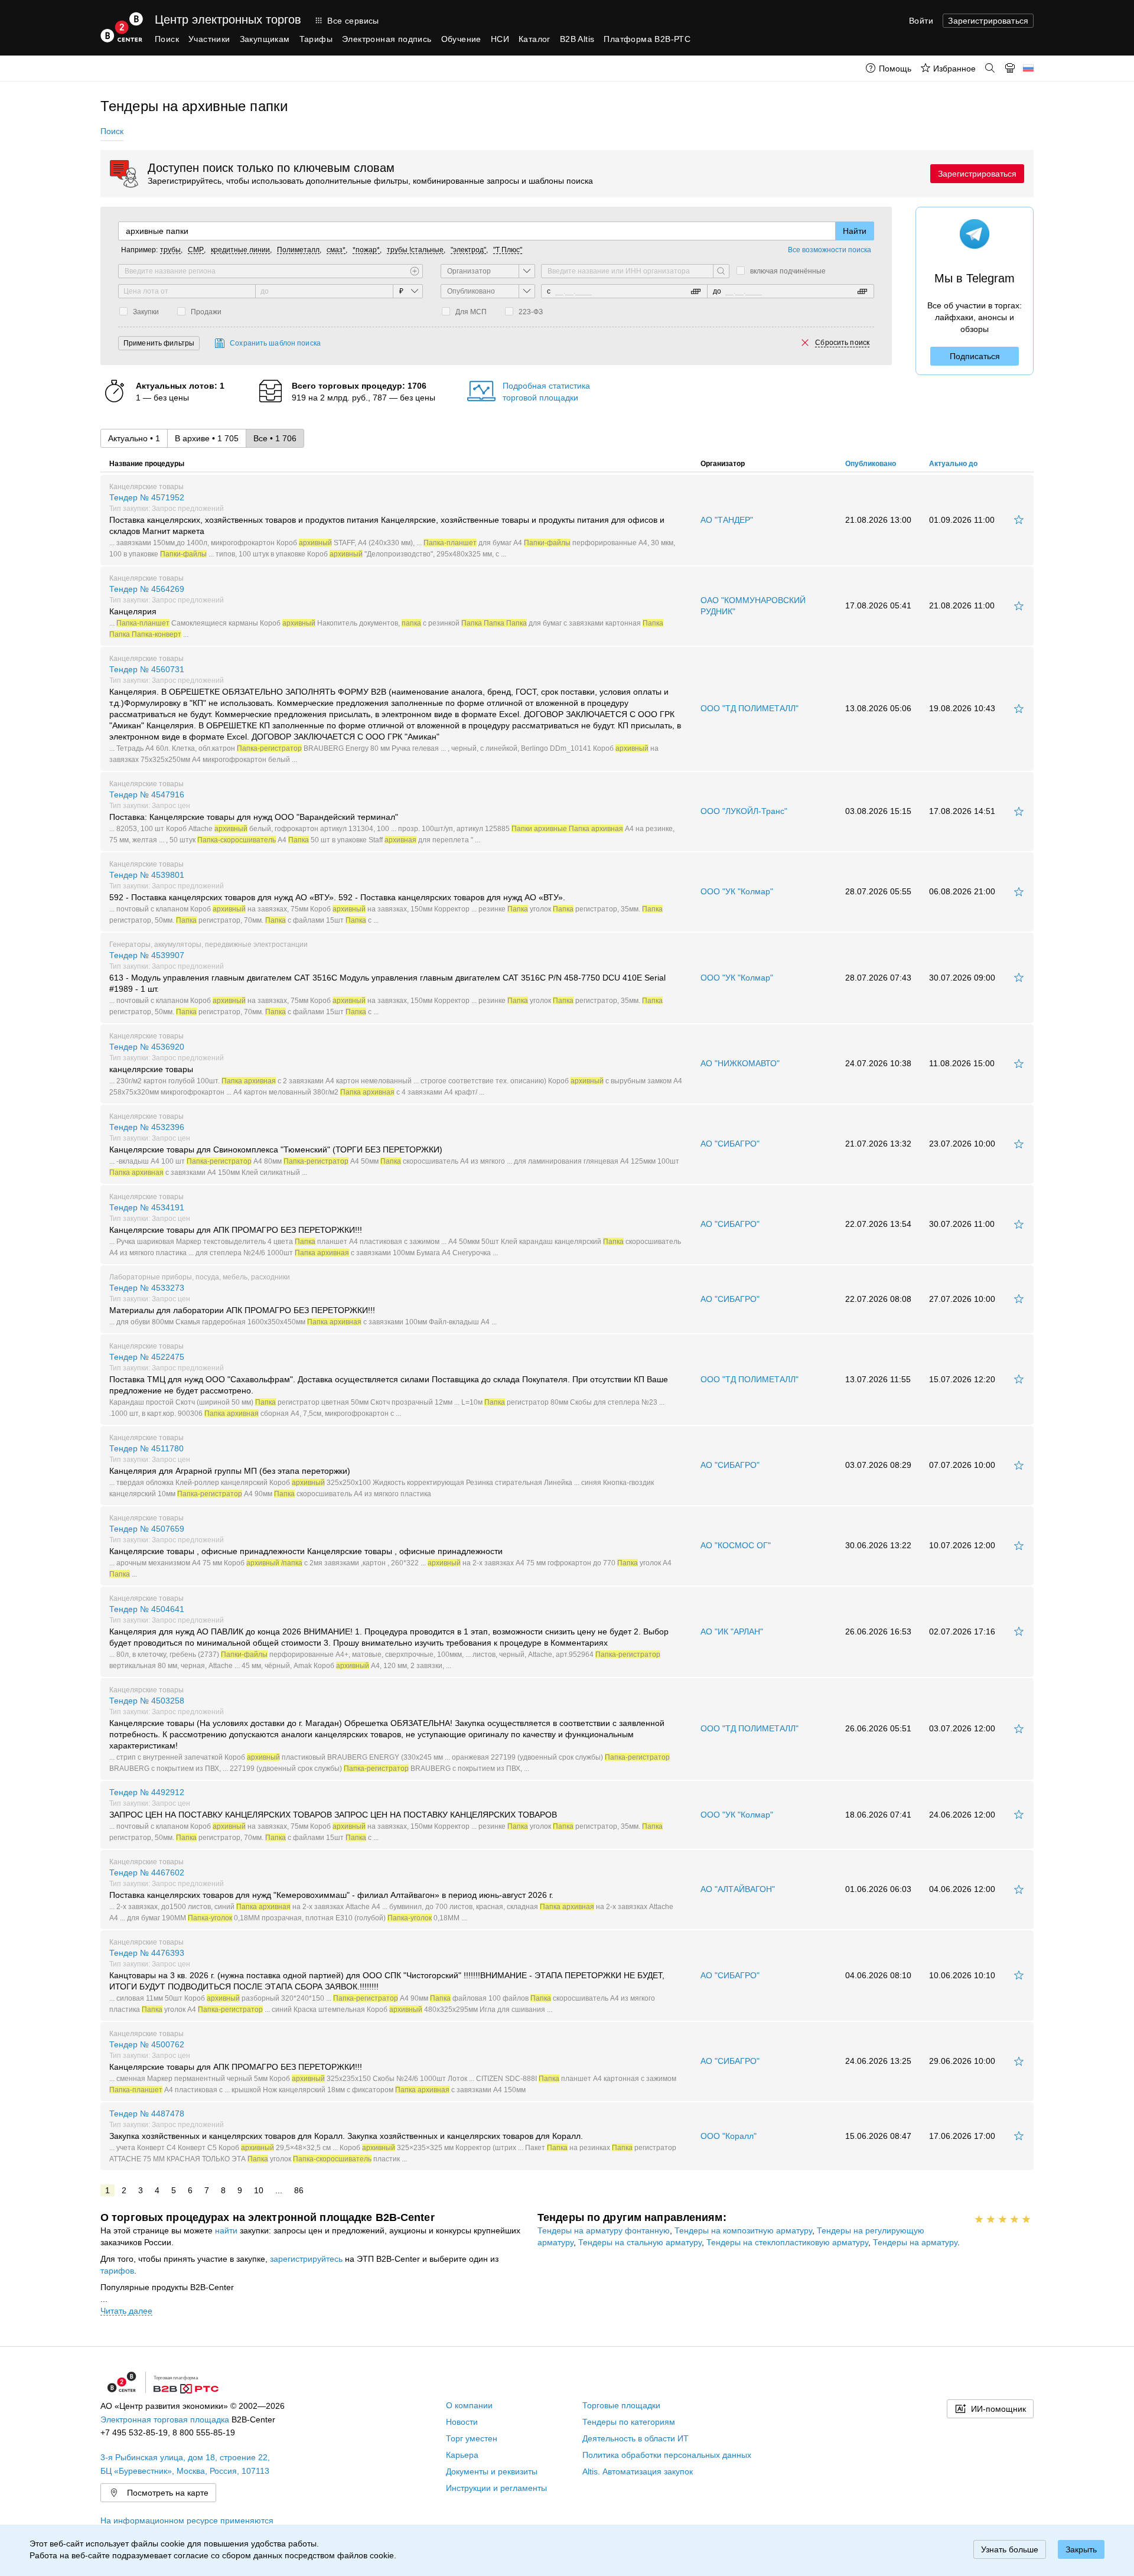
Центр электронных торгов (228, 19)
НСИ (500, 39)
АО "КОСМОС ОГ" (736, 1545)
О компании (469, 2405)
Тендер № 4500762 (393, 2067)
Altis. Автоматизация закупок (638, 2471)
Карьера (462, 2455)
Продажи (206, 312)
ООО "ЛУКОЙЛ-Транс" (744, 811)
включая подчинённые (788, 271)
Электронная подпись (387, 39)
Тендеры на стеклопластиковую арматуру (787, 2242)
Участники (209, 39)
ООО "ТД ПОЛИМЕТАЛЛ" (750, 708)
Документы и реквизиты (492, 2471)
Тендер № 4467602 (391, 1895)
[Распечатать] (1010, 68)
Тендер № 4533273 (303, 1304)
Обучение (461, 39)
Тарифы (316, 39)
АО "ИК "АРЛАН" (732, 1631)
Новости (462, 2422)
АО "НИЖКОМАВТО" (740, 1063)
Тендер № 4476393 (387, 1981)
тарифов (117, 2271)
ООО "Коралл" (729, 2136)
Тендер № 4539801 (386, 897)
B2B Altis (577, 39)
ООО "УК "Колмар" (737, 891)
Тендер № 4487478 (393, 2136)
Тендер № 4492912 (386, 1814)
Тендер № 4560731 (395, 714)
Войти (921, 21)
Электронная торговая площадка (165, 2419)
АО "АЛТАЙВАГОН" (738, 1889)
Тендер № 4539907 (387, 983)
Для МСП (471, 312)
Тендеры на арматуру (915, 2242)
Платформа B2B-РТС (647, 39)
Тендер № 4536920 (396, 1069)
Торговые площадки (621, 2405)
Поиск (167, 39)
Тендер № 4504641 (389, 1637)
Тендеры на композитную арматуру (743, 2230)
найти (226, 2230)
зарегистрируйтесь (306, 2259)
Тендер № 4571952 (392, 525)
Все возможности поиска (830, 250)
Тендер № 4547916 (392, 817)
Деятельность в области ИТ (636, 2438)
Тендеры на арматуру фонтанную (604, 2230)
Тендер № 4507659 (390, 1551)
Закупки (146, 312)
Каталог (535, 39)
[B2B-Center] (122, 27)
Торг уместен (472, 2438)
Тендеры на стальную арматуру (640, 2242)
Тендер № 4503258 (390, 1734)
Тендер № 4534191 (395, 1230)
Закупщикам (265, 39)
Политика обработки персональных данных (667, 2455)
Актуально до (953, 464)
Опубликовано (871, 464)
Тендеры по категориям (629, 2422)
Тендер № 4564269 (386, 611)
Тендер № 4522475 (389, 1385)
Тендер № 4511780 (382, 1471)
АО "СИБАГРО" (730, 1144)
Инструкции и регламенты (496, 2488)
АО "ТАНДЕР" (727, 520)
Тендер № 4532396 (394, 1149)
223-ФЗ (531, 312)
